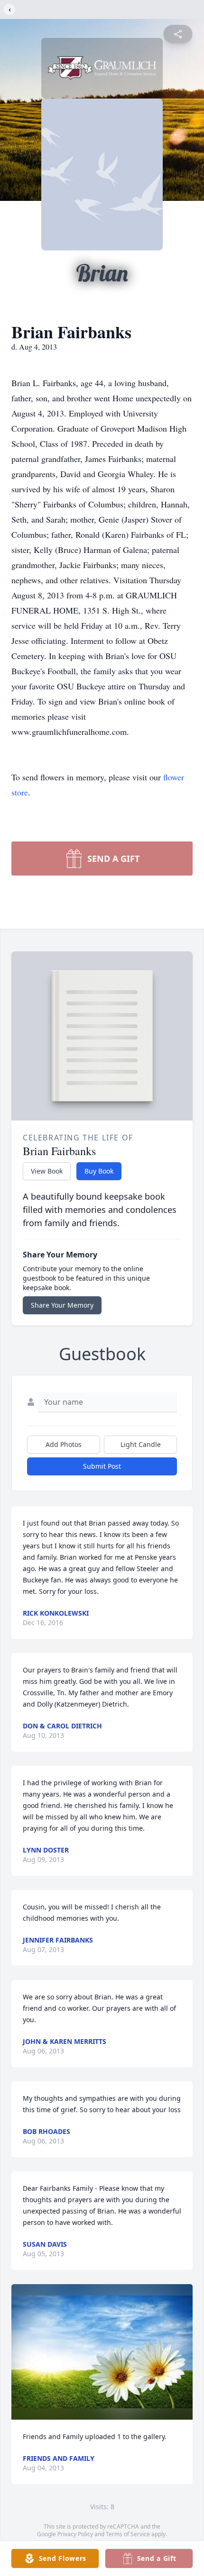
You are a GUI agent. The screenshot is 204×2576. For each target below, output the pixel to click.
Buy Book (99, 1171)
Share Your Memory (62, 1305)
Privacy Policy (75, 2534)
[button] (102, 2352)
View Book (47, 1171)
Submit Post (102, 1466)
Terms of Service (128, 2534)
